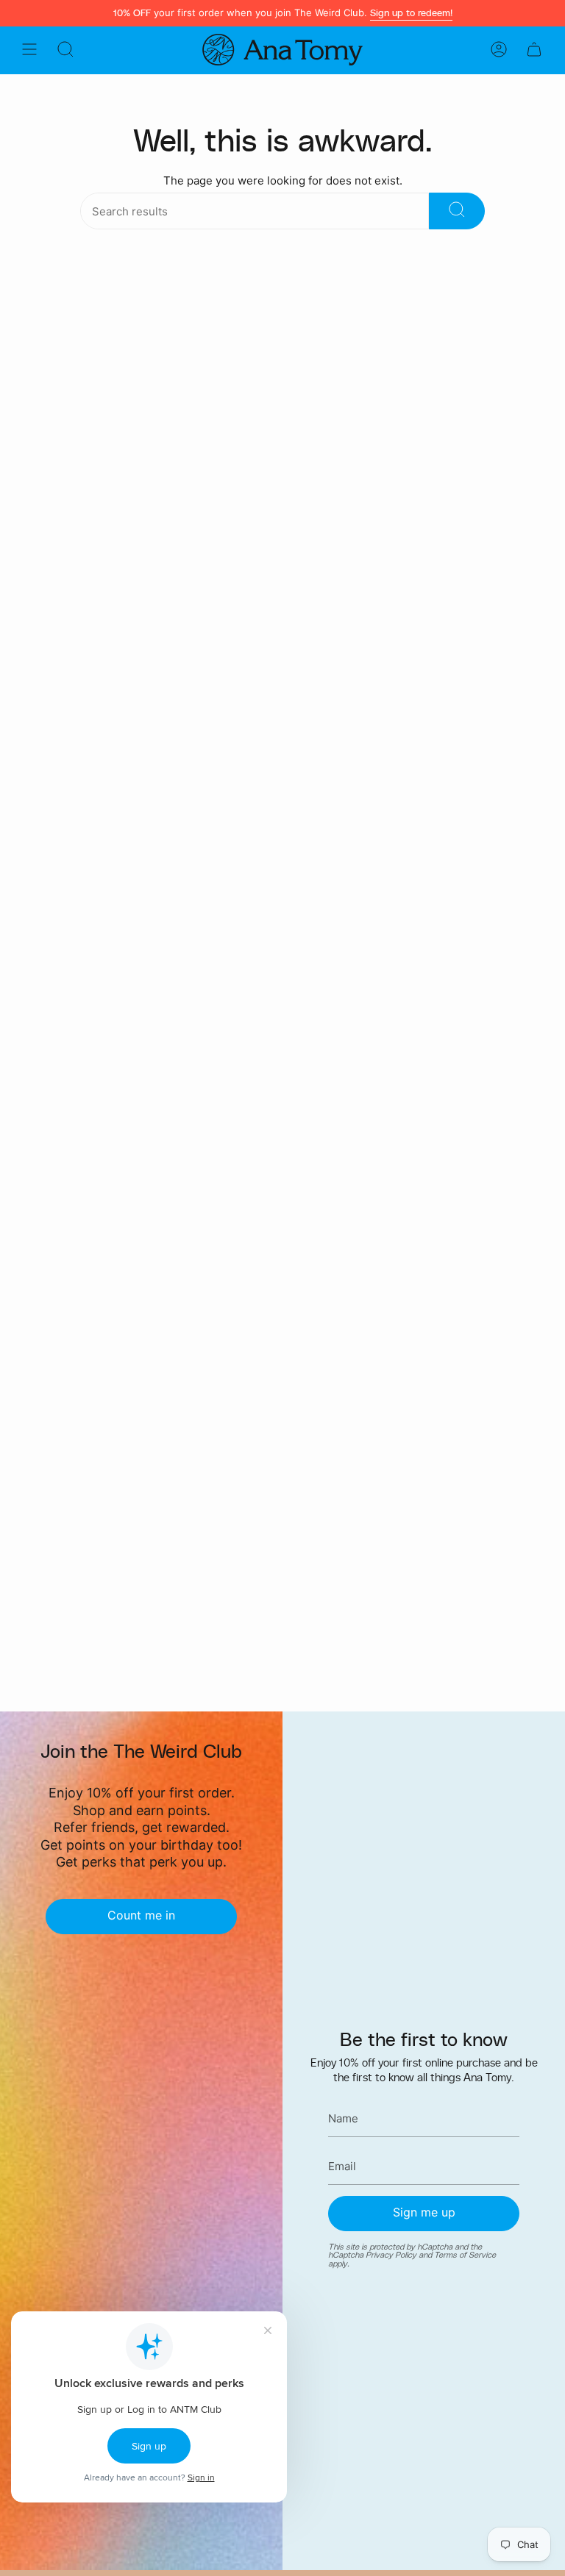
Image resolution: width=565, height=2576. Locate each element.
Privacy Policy (391, 2255)
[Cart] (534, 50)
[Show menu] (29, 50)
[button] (65, 50)
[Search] (457, 211)
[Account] (499, 50)
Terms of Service (465, 2255)
